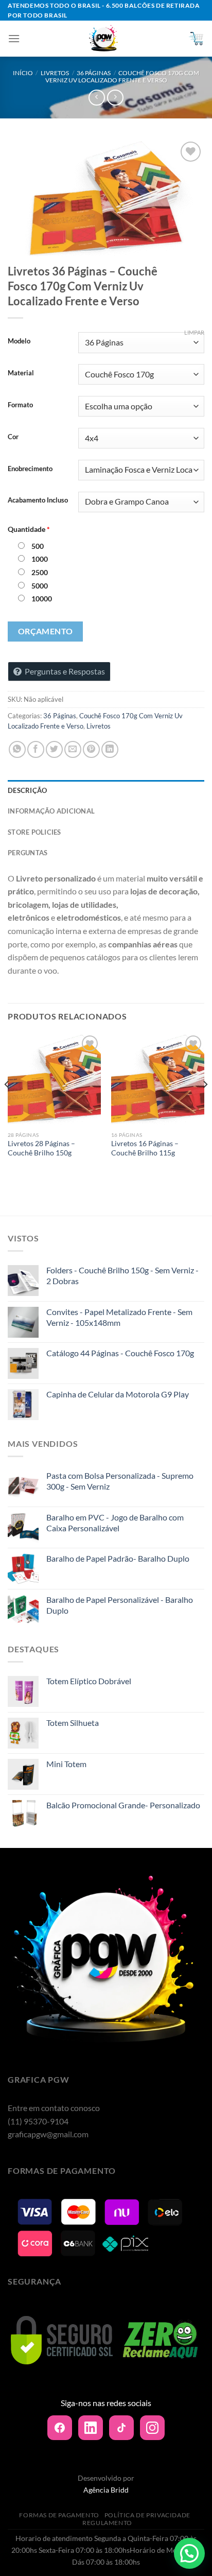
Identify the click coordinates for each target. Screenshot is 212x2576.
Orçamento (46, 631)
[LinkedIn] (91, 2428)
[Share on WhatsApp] (17, 749)
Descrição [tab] (27, 790)
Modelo (19, 341)
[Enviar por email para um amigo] (73, 749)
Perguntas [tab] (28, 853)
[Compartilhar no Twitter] (54, 749)
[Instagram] (152, 2428)
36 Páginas (94, 73)
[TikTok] (121, 2428)
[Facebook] (60, 2428)
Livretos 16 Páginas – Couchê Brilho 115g (145, 1148)
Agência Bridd (106, 2490)
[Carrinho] (196, 39)
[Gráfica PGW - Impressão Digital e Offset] (104, 39)
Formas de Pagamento (59, 2515)
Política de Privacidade (147, 2515)
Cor (13, 437)
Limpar (194, 332)
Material (21, 373)
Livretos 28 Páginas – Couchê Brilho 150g (41, 1148)
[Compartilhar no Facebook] (36, 749)
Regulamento (107, 2523)
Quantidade (29, 529)
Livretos (55, 73)
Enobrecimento (30, 469)
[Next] (205, 1105)
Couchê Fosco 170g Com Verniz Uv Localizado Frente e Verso (122, 76)
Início (23, 73)
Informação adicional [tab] (51, 811)
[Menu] (14, 38)
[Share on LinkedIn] (110, 749)
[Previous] (7, 1105)
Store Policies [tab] (34, 832)
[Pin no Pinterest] (91, 749)
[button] (189, 2553)
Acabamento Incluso (38, 500)
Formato (20, 405)
